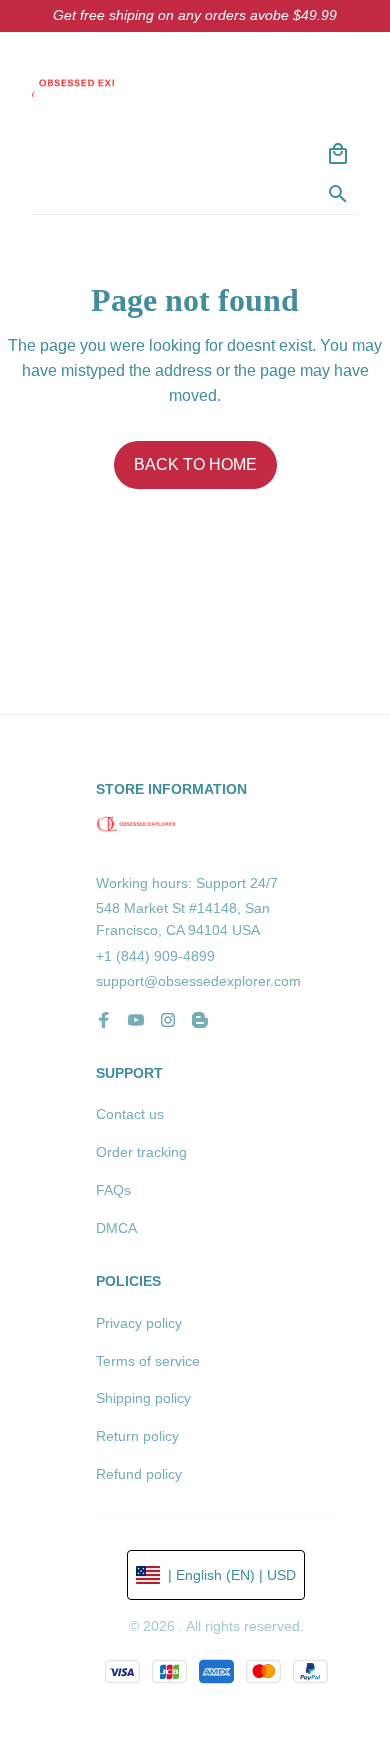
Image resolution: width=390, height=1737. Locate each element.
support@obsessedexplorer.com (198, 981)
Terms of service (148, 1361)
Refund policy (139, 1474)
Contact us (130, 1114)
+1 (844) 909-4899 (155, 956)
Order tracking (141, 1152)
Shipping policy (143, 1398)
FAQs (113, 1190)
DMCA (116, 1228)
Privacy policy (139, 1323)
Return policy (137, 1436)
